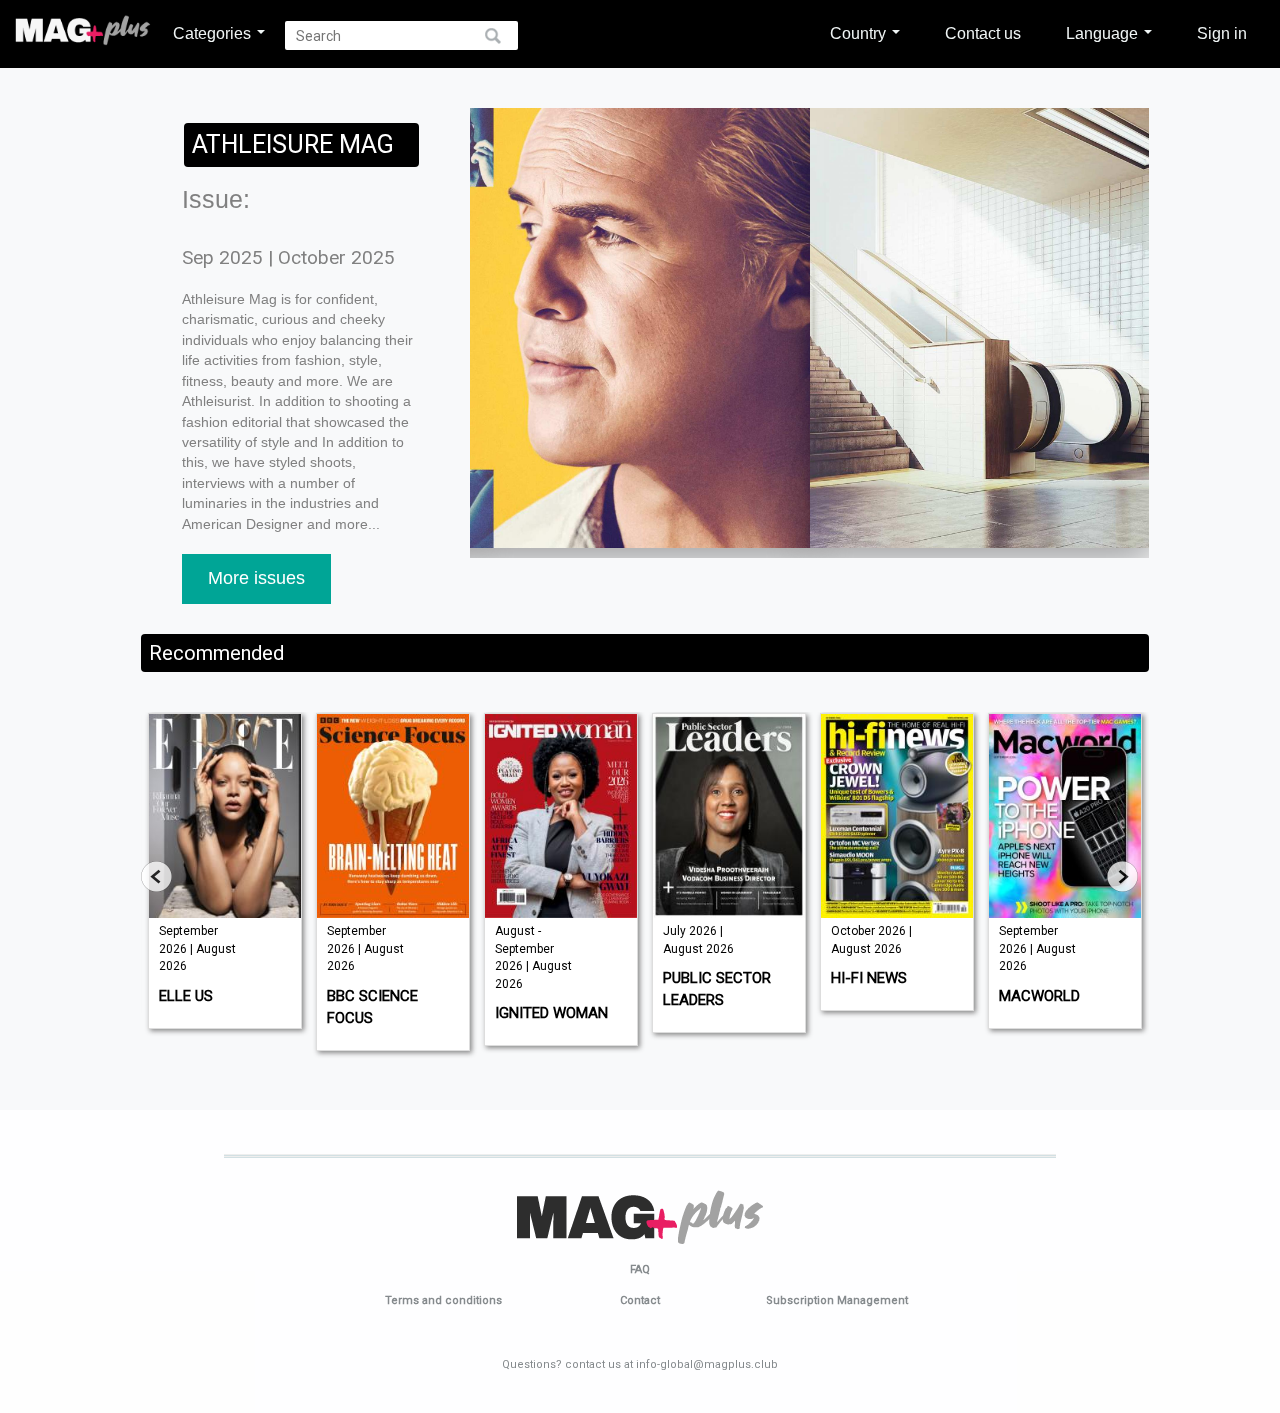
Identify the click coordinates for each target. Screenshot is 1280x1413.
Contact (640, 1300)
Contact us (983, 33)
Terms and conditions (443, 1300)
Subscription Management (837, 1300)
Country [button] (860, 33)
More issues (256, 578)
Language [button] (1104, 33)
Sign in (1222, 33)
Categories (214, 33)
